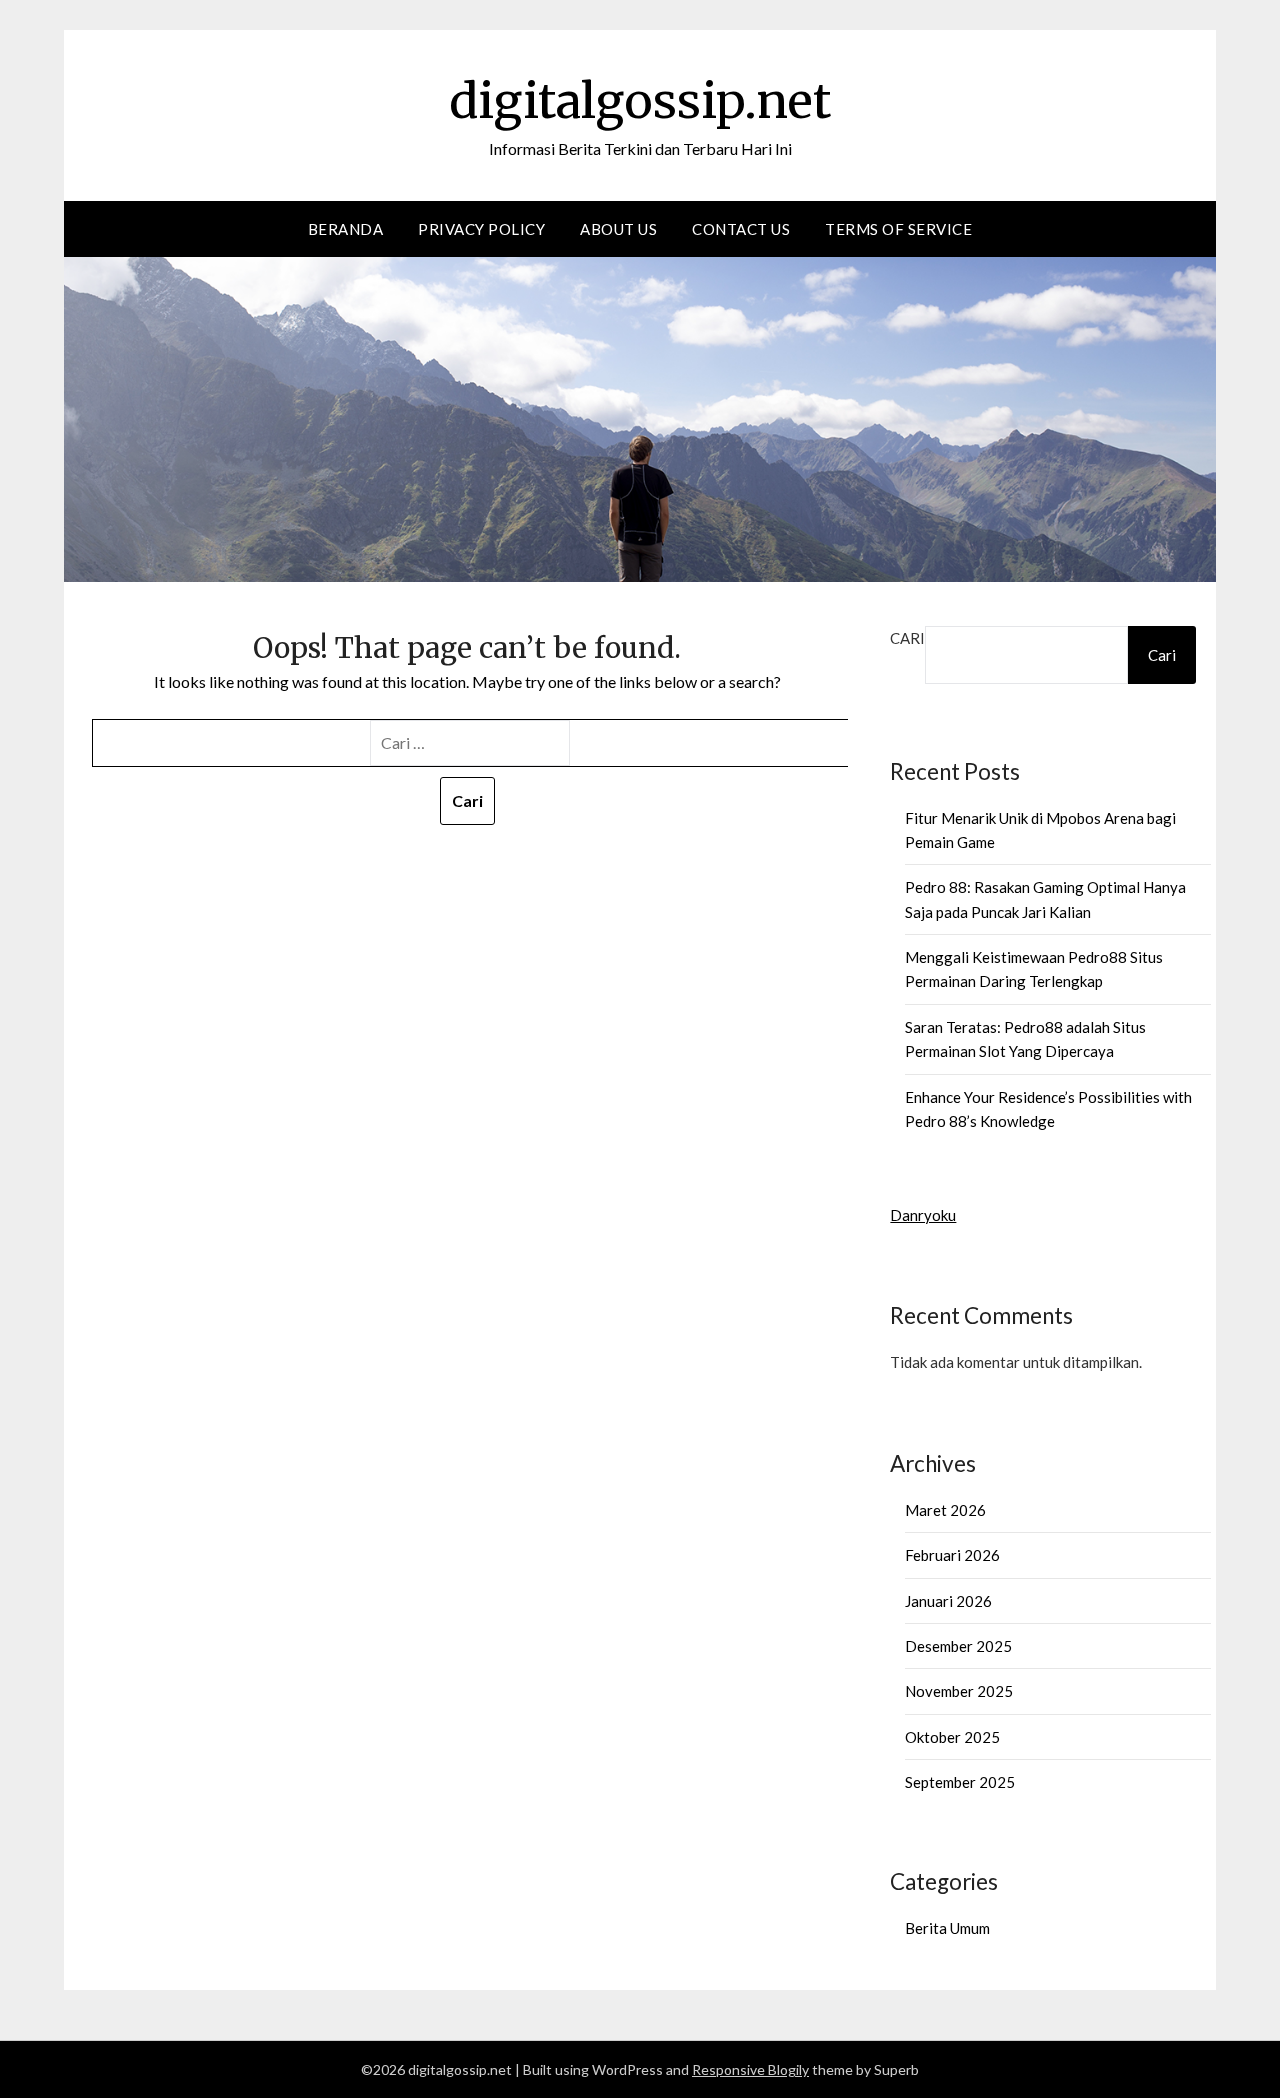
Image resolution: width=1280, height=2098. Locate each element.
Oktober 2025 (952, 1737)
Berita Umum (947, 1928)
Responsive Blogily (750, 2069)
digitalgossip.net (640, 101)
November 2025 (959, 1691)
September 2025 (960, 1782)
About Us (618, 229)
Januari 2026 (948, 1601)
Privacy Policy (481, 229)
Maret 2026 (945, 1510)
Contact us (741, 229)
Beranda (346, 229)
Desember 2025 (958, 1646)
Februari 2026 (952, 1555)
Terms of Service (898, 229)
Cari (907, 638)
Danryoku (923, 1215)
